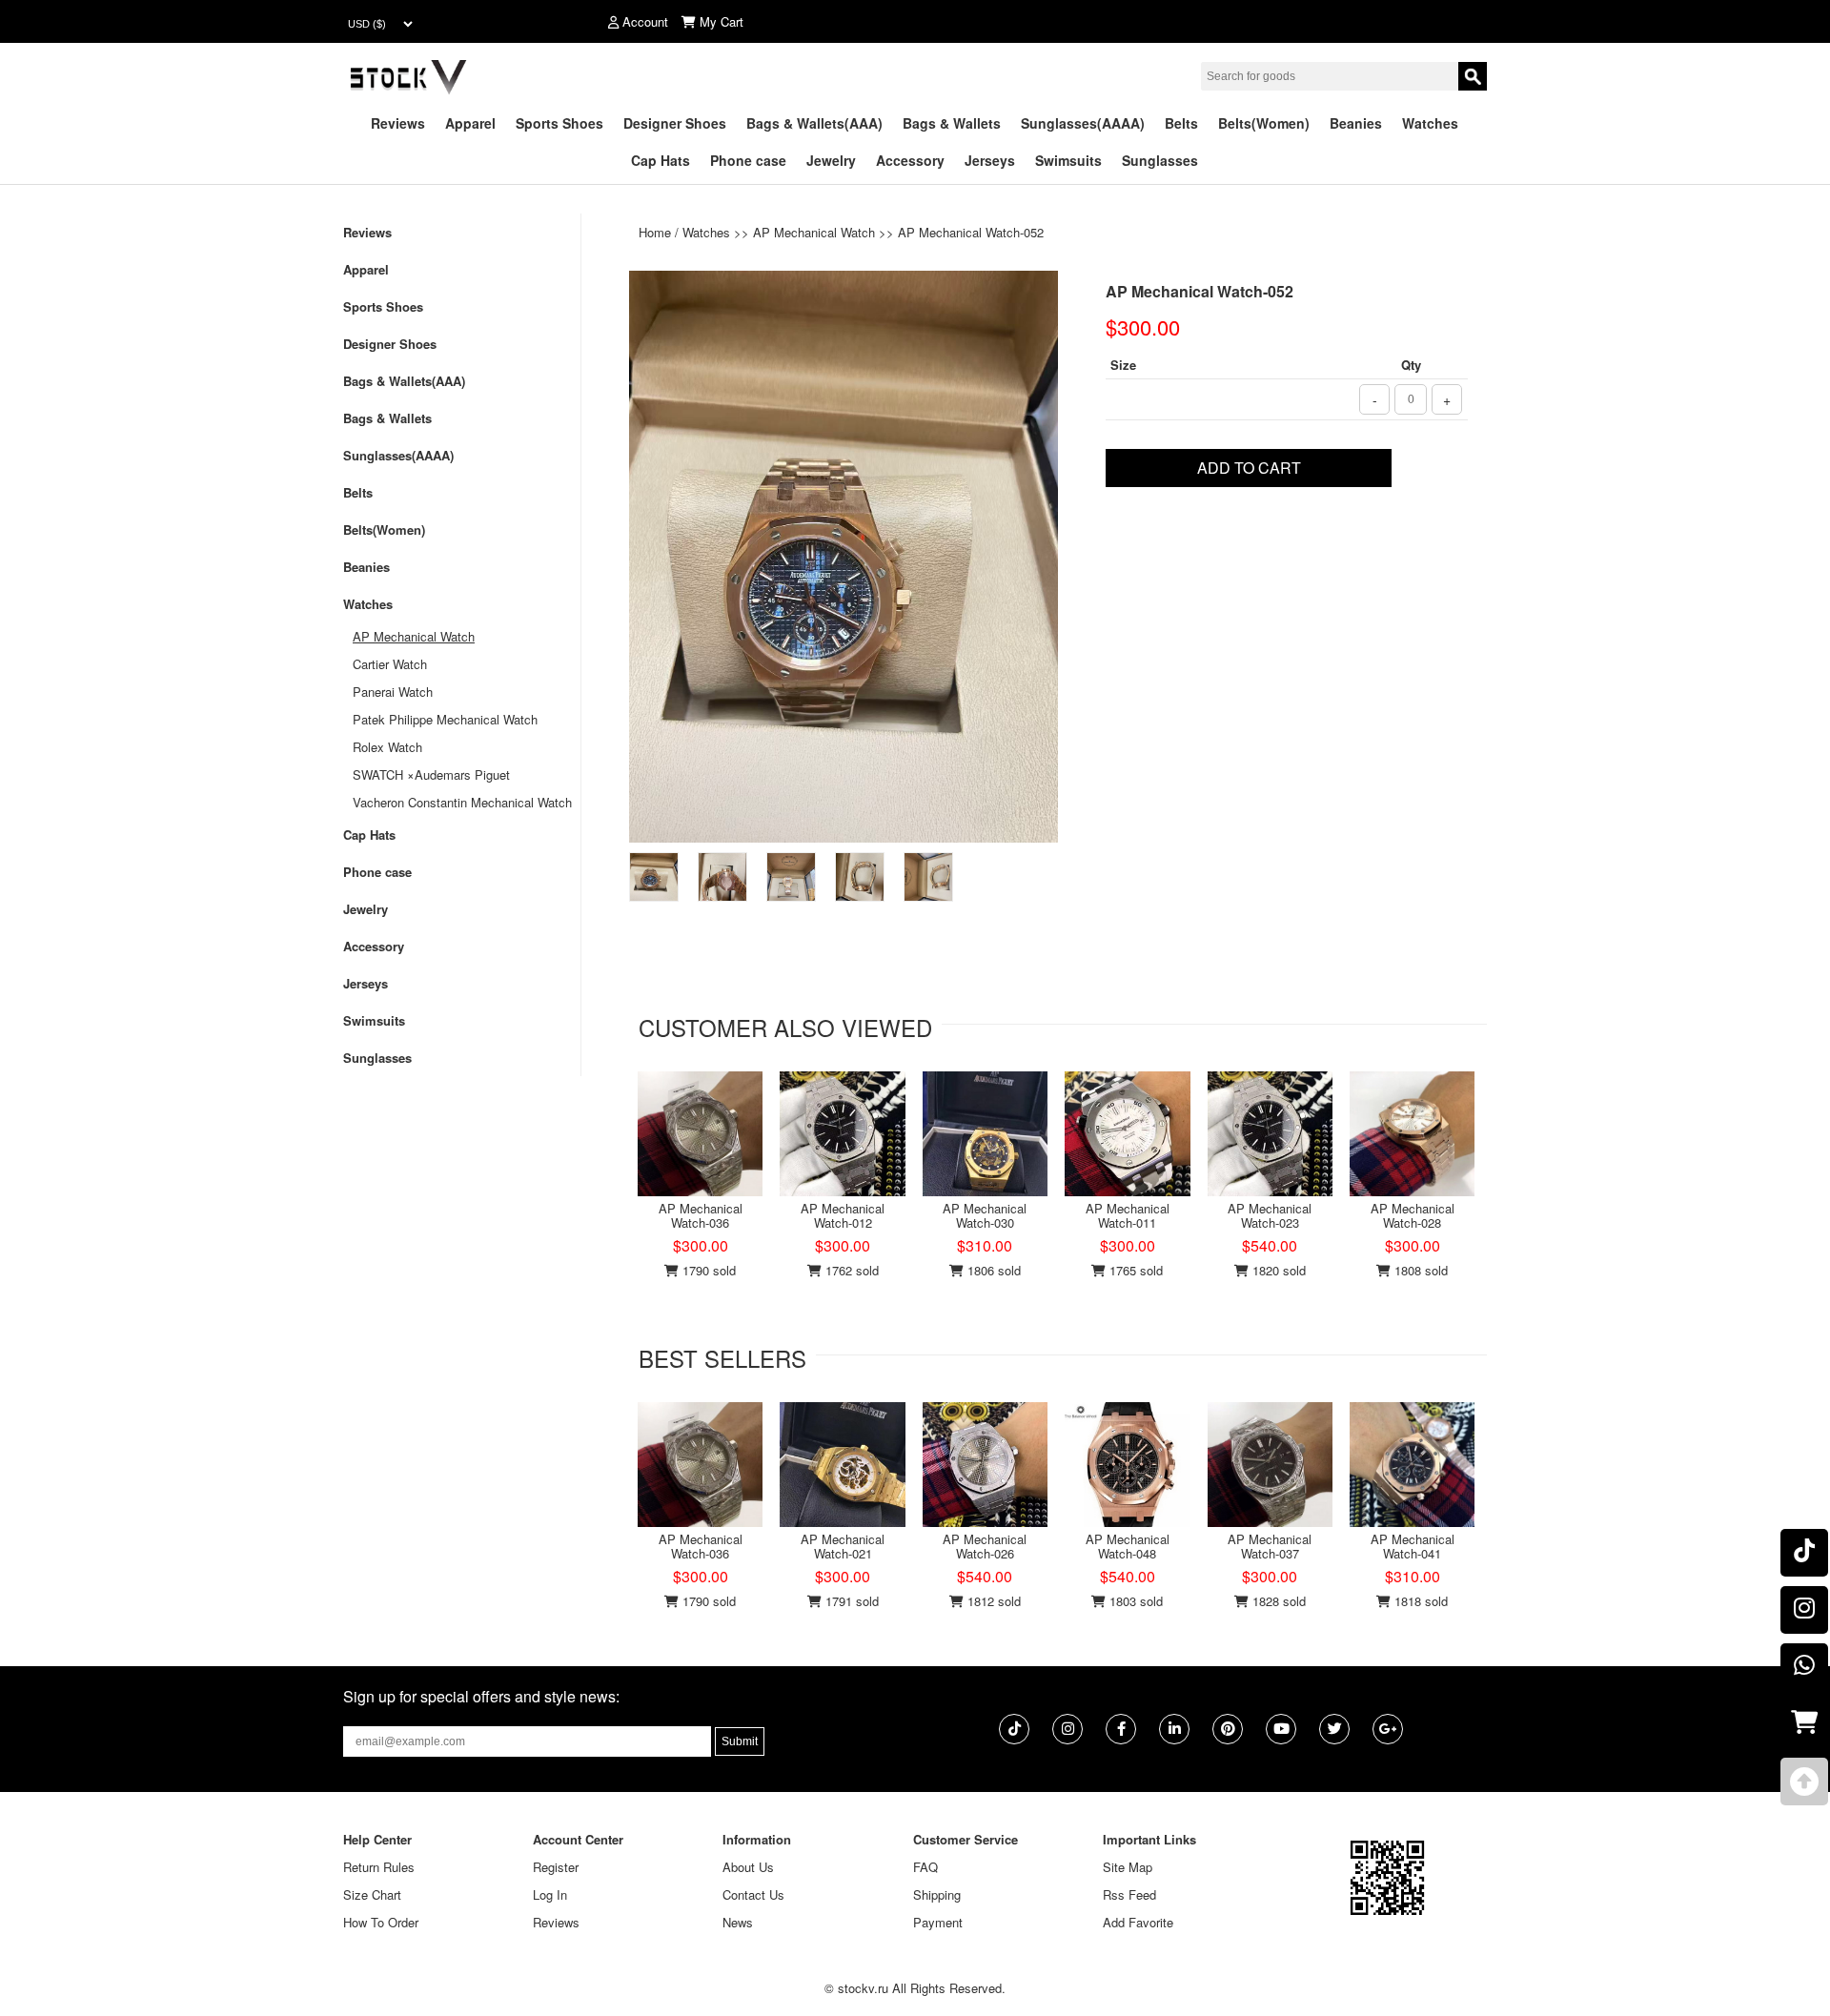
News (738, 1922)
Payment (938, 1922)
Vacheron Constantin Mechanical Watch (462, 802)
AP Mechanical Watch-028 (1413, 1215)
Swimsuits (1068, 160)
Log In (550, 1894)
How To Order (381, 1922)
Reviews (398, 123)
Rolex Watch (387, 747)
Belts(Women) (1264, 123)
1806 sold (992, 1270)
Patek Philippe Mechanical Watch (445, 719)
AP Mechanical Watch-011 (1128, 1215)
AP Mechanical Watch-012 (843, 1215)
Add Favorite (1138, 1922)
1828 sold (1277, 1601)
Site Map (1128, 1867)
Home (655, 232)
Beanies (1356, 123)
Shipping (937, 1894)
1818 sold (1419, 1601)
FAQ (925, 1867)
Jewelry (831, 160)
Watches (1430, 123)
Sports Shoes (559, 123)
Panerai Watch (393, 692)
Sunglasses (1160, 160)
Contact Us (753, 1894)
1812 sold (992, 1601)
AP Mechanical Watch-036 (701, 1215)
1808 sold (1419, 1270)
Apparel (470, 123)
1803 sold (1134, 1601)
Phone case (748, 160)
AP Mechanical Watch (814, 232)
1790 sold (707, 1270)
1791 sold (850, 1601)
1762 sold (850, 1270)
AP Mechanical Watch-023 (1270, 1215)
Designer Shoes (675, 123)
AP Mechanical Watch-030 (985, 1215)
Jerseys (990, 160)
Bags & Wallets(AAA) (814, 123)
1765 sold (1134, 1270)
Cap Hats (661, 160)
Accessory (910, 160)
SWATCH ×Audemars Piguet (431, 774)
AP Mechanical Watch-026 (985, 1546)
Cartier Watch (390, 664)
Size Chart (372, 1894)
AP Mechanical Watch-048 (1128, 1546)
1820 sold (1277, 1270)
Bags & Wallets (952, 123)
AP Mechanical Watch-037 (1270, 1546)
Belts (1181, 123)
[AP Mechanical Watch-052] (844, 554)
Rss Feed (1129, 1894)
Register (556, 1867)
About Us (748, 1867)
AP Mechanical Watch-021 (843, 1546)
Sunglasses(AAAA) (1083, 123)
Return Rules (379, 1867)
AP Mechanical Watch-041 (1413, 1546)
